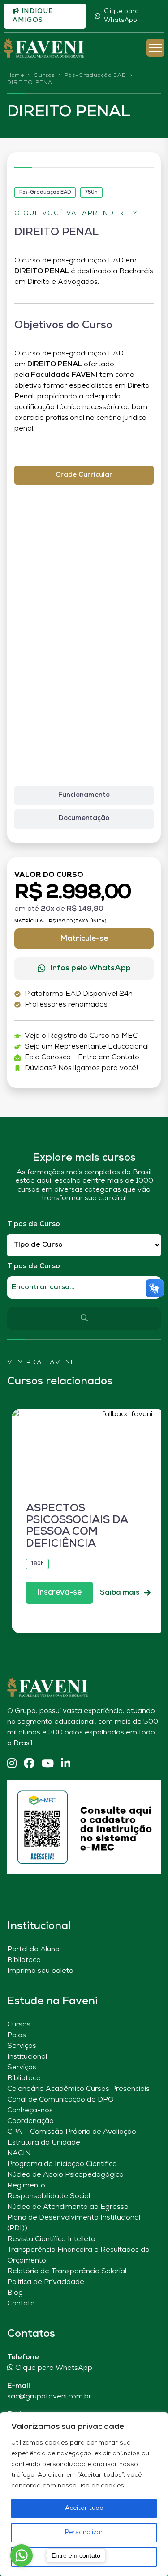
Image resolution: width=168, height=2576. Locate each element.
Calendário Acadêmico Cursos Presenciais (78, 2089)
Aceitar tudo (84, 2508)
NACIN (19, 2153)
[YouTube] (48, 1764)
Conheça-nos (30, 2111)
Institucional (27, 2057)
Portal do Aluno (33, 1950)
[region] (84, 2494)
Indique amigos (33, 16)
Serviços (22, 2046)
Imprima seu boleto (40, 1971)
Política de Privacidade (46, 2282)
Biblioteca (24, 1960)
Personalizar (84, 2532)
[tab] (84, 476)
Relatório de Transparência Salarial (67, 2271)
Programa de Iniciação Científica (62, 2164)
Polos (17, 2035)
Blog (15, 2293)
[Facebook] (29, 1764)
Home (16, 76)
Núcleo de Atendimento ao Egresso (68, 2207)
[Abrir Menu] (155, 48)
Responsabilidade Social (49, 2196)
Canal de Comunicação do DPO (60, 2100)
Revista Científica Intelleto (51, 2239)
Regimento (26, 2186)
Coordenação (30, 2121)
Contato (21, 2304)
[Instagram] (12, 1764)
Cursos (44, 76)
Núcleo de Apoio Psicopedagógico (65, 2175)
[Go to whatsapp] (22, 2555)
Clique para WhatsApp (121, 16)
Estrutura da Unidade (44, 2143)
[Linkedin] (66, 1764)
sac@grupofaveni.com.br (49, 2397)
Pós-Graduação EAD (95, 76)
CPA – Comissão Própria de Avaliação (72, 2132)
